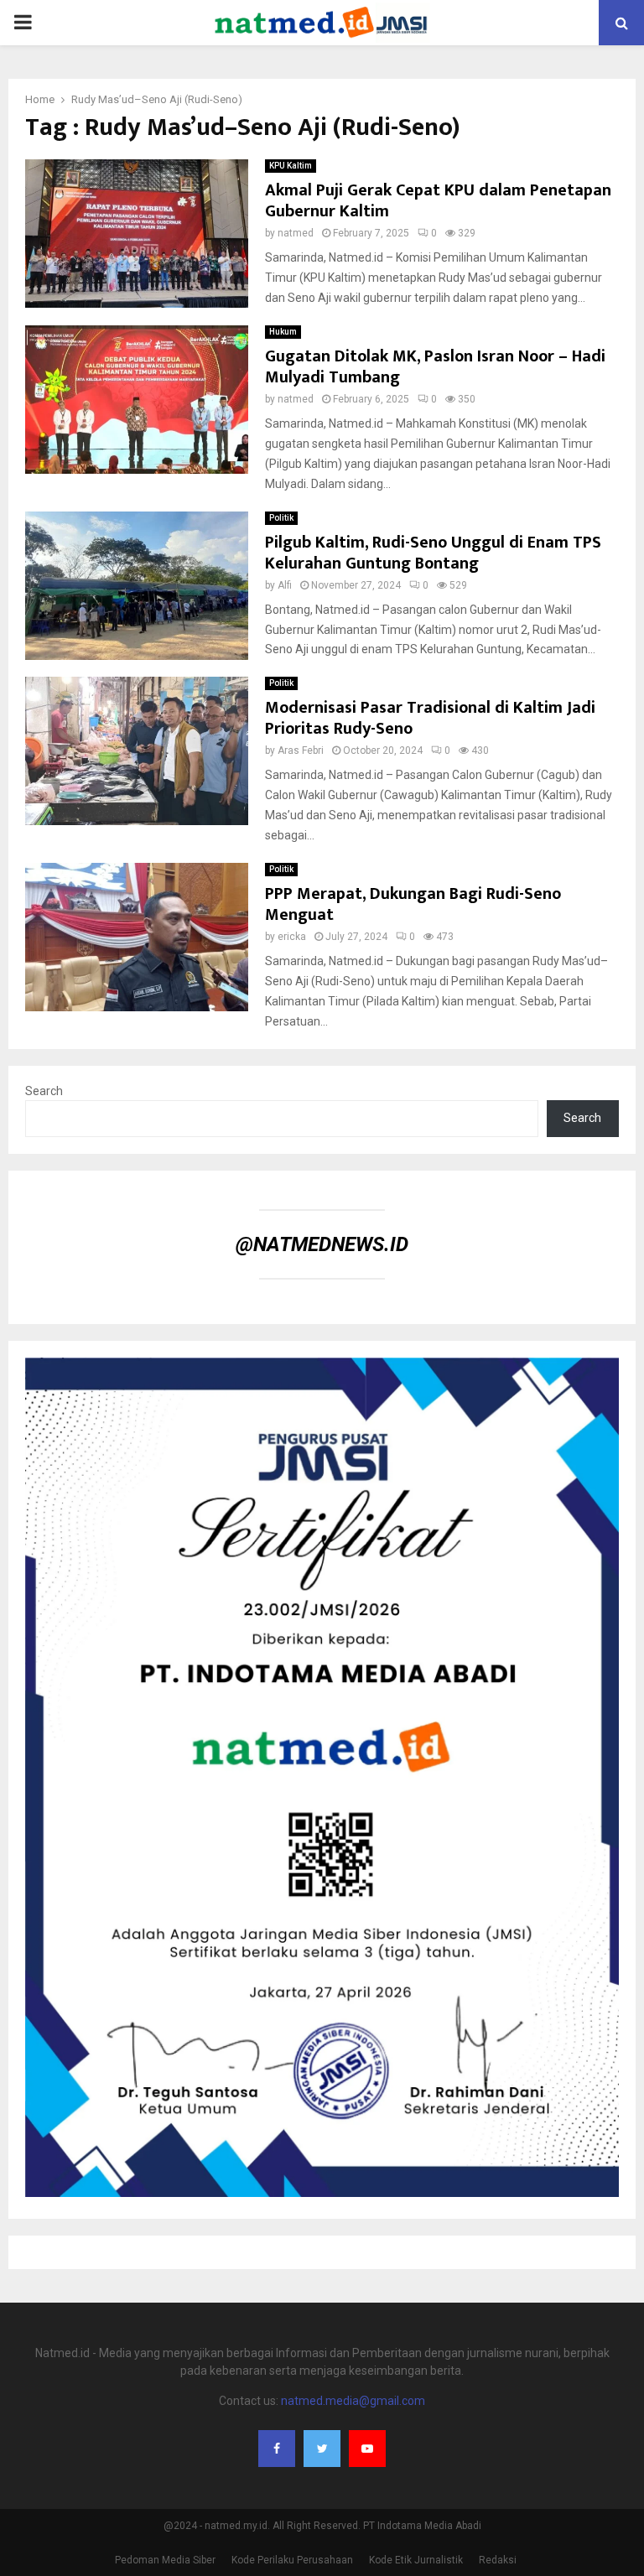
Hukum (283, 332)
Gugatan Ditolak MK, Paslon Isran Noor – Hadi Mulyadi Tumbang (435, 367)
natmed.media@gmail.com (353, 2401)
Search (44, 1091)
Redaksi (498, 2560)
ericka (292, 937)
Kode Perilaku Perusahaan (292, 2560)
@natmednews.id (322, 1244)
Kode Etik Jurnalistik (416, 2560)
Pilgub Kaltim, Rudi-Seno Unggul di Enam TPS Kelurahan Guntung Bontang (433, 553)
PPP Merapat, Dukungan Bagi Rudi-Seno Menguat (413, 904)
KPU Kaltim (291, 166)
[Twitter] (322, 2449)
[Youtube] (367, 2449)
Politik (281, 518)
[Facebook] (277, 2449)
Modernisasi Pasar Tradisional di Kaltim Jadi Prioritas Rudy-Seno (430, 718)
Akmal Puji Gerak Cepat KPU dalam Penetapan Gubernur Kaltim (438, 201)
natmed (296, 233)
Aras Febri (301, 750)
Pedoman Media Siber (165, 2560)
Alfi (285, 585)
